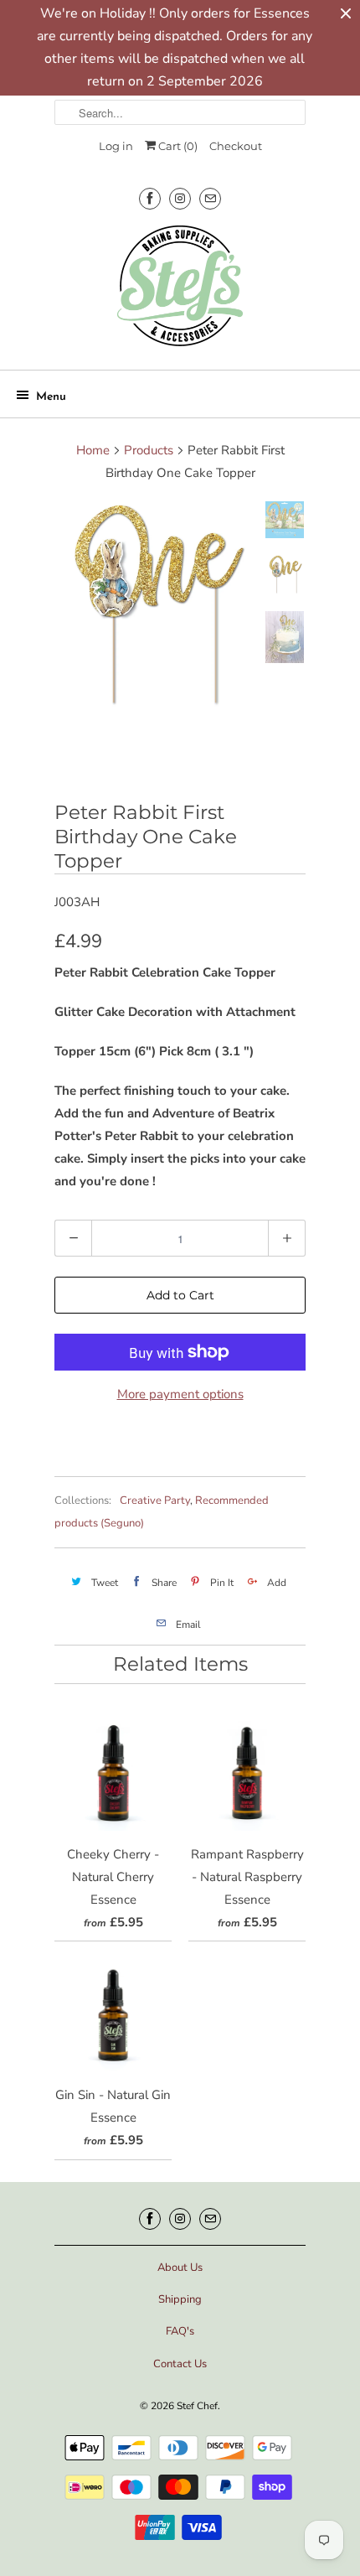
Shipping (180, 2299)
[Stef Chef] (180, 291)
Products (149, 450)
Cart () (177, 146)
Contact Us (180, 2364)
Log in (116, 146)
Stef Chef (197, 2406)
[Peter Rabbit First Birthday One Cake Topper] (155, 606)
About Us (180, 2268)
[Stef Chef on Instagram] (180, 198)
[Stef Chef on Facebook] (150, 198)
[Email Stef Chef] (210, 198)
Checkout (236, 146)
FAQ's (180, 2331)
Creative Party (155, 1501)
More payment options (180, 1394)
